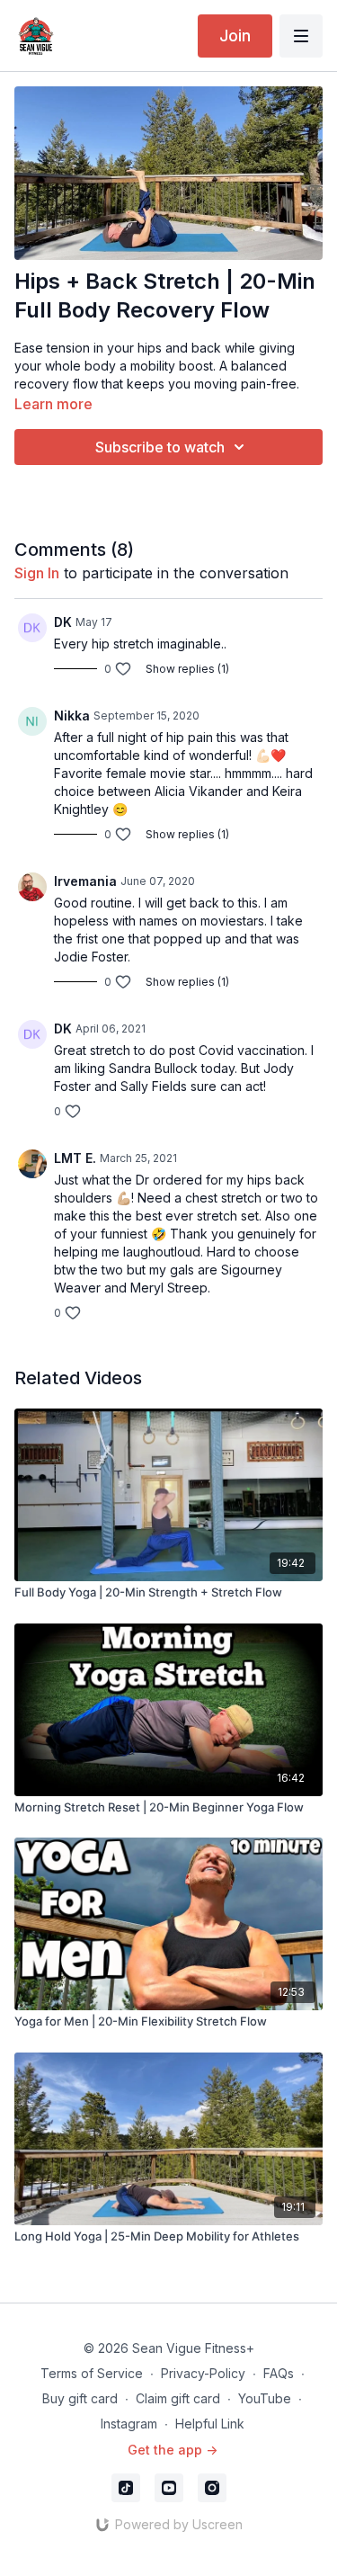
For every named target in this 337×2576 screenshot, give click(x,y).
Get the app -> (173, 2450)
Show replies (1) (187, 669)
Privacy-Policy (203, 2373)
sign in (37, 573)
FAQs (279, 2373)
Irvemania (85, 881)
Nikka (72, 716)
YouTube (265, 2398)
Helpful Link (210, 2424)
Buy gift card (80, 2398)
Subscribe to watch (160, 447)
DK (63, 622)
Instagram (129, 2424)
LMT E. (75, 1158)
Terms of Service (92, 2373)
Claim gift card (178, 2398)
